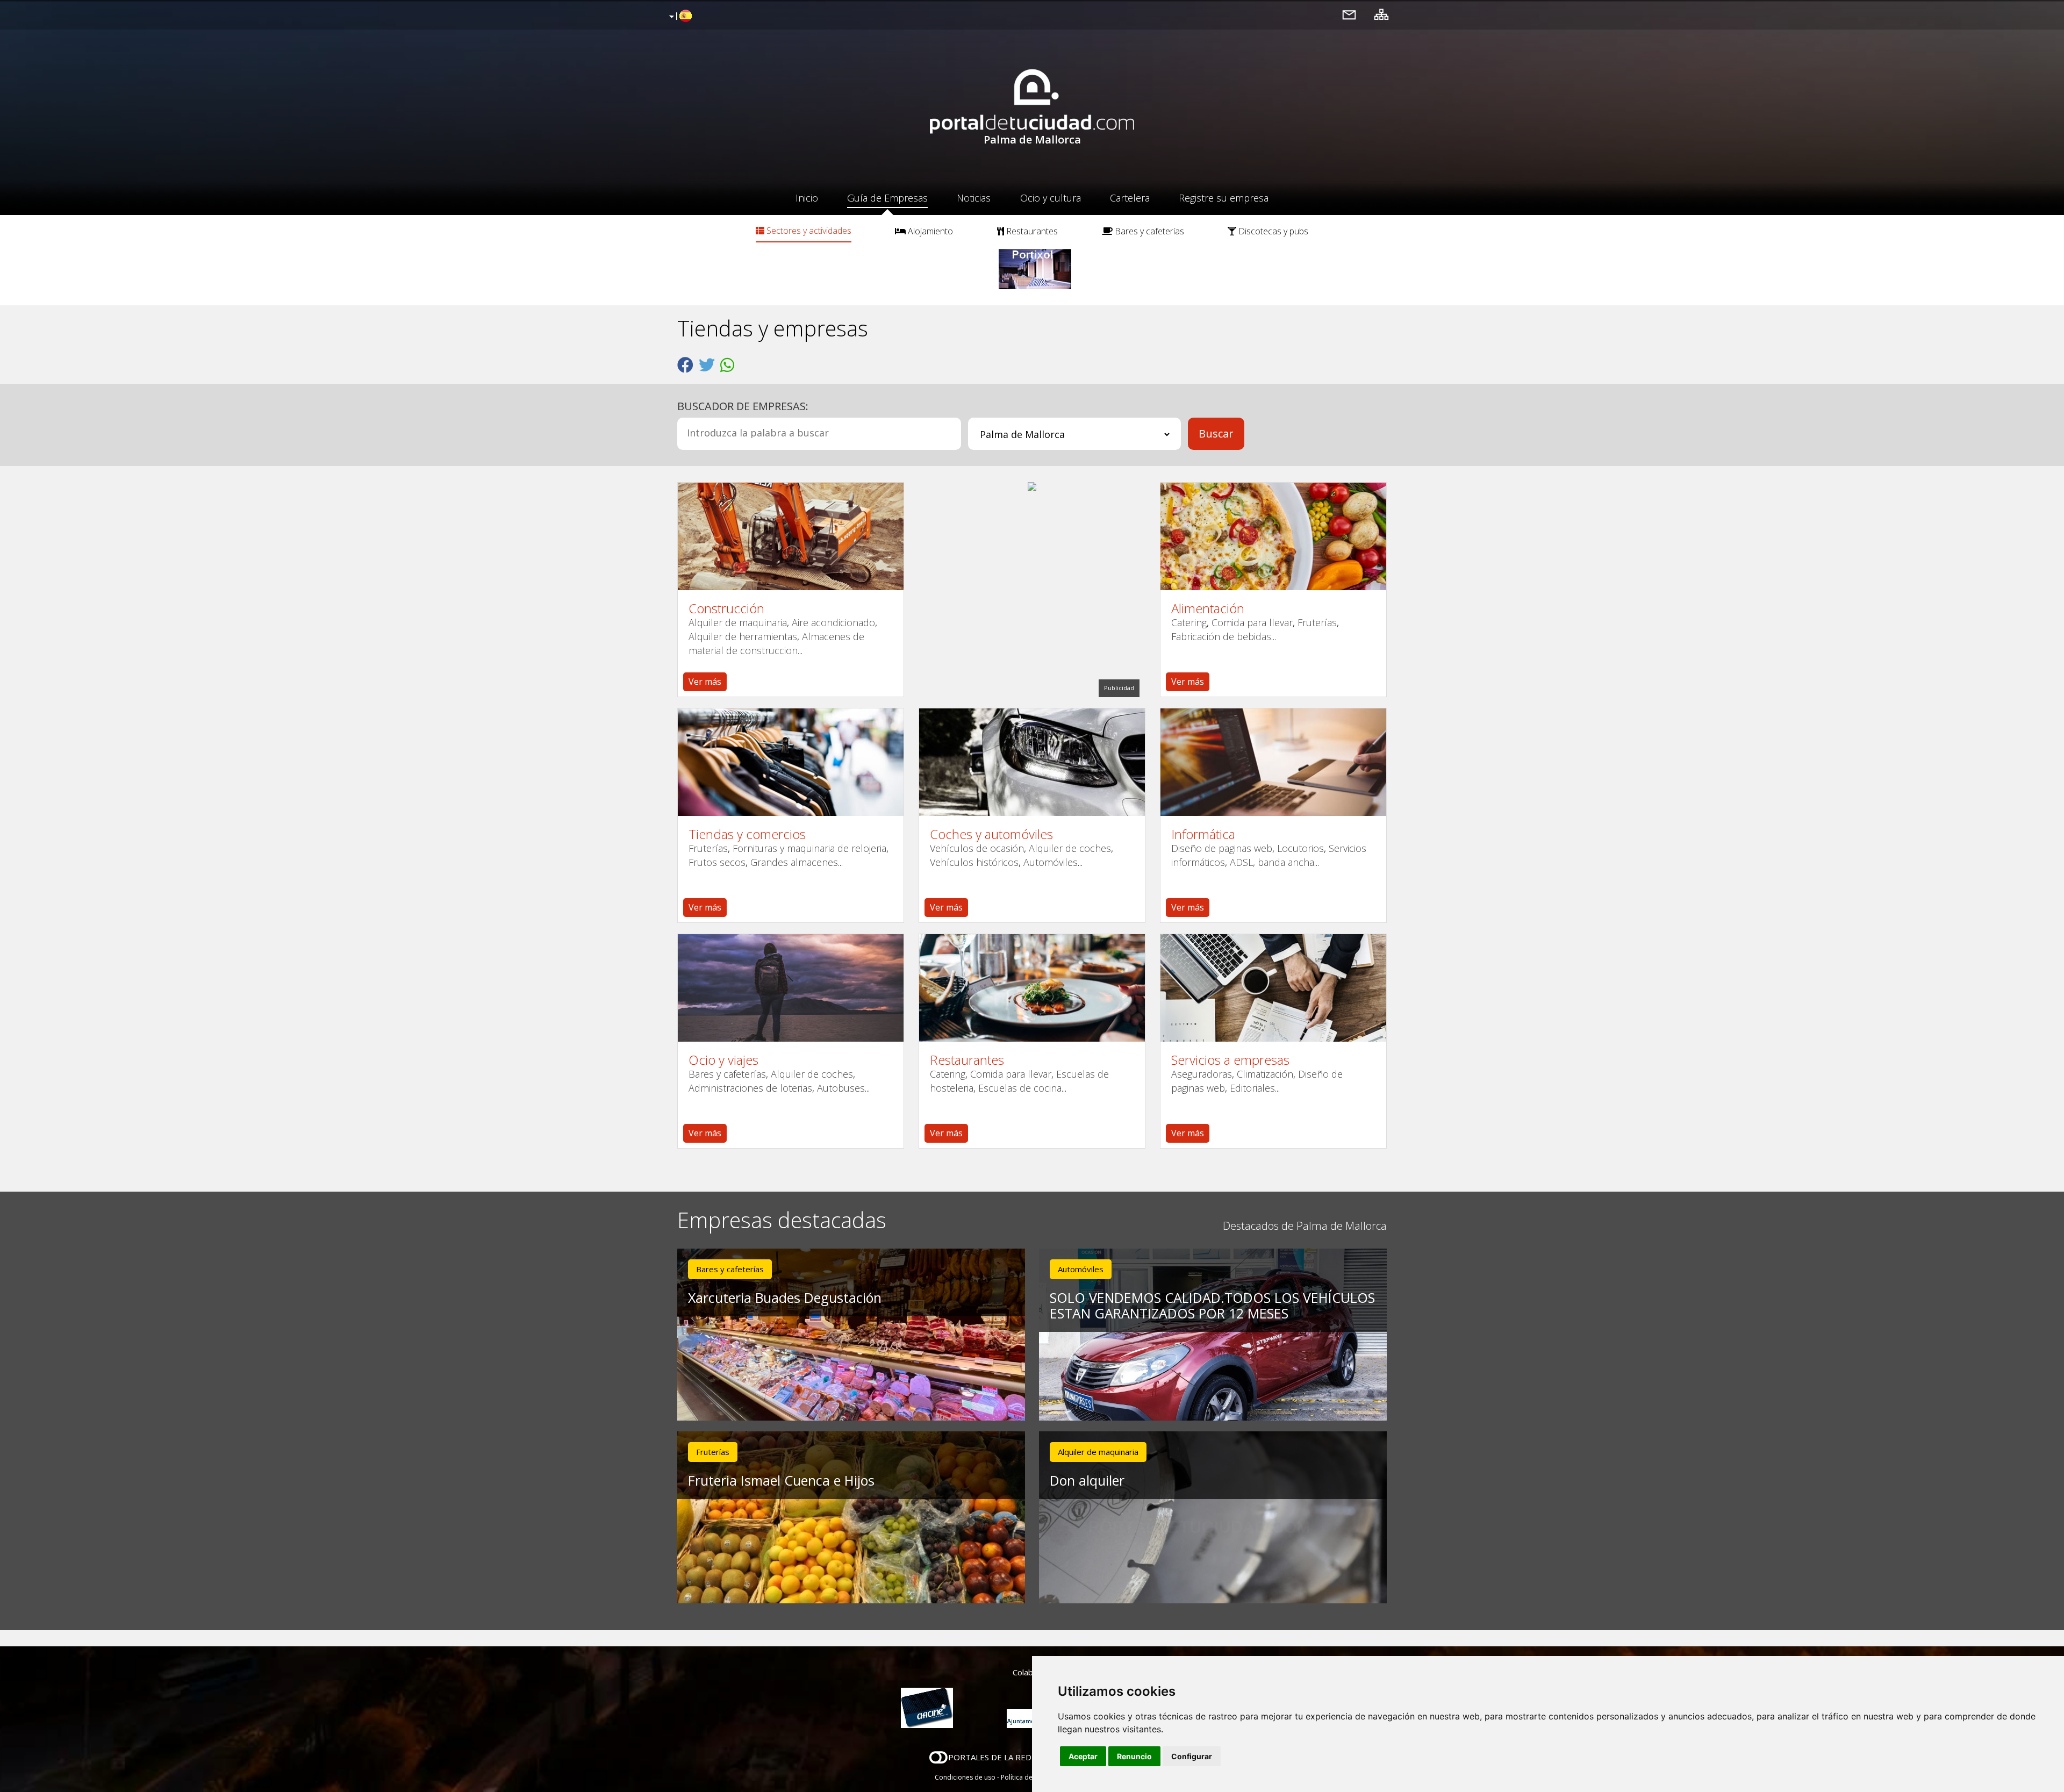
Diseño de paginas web (1222, 848)
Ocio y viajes (723, 1060)
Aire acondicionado (833, 622)
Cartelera (1130, 198)
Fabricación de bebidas (1221, 636)
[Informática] (1273, 762)
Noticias (974, 198)
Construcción (726, 608)
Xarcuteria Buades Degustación (785, 1298)
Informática (1203, 834)
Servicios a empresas (1230, 1060)
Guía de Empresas (887, 198)
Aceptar (1083, 1756)
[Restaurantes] (1032, 988)
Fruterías (1317, 622)
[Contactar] (1349, 14)
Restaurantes (1031, 231)
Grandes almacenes (794, 862)
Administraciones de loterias (750, 1088)
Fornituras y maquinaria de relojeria (809, 848)
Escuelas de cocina (1020, 1088)
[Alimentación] (1273, 536)
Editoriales (1252, 1088)
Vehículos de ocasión (977, 848)
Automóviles (1051, 862)
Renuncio (1134, 1756)
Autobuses (841, 1088)
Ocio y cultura (1051, 198)
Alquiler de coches (1070, 848)
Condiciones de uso (965, 1777)
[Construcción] (791, 536)
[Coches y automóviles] (1032, 762)
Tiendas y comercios (747, 834)
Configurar (1192, 1756)
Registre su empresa (1224, 198)
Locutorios (1300, 848)
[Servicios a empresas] (1273, 988)
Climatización (1265, 1074)
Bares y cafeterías (1148, 231)
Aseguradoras (1202, 1074)
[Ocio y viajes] (791, 988)
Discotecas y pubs (1272, 231)
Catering (1189, 622)
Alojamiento (929, 231)
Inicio (807, 198)
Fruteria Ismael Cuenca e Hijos (781, 1480)
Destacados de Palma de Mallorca (1305, 1226)
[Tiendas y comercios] (791, 762)
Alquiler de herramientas (743, 636)
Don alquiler (1087, 1480)
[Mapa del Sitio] (1381, 14)
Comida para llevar (1252, 622)
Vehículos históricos (974, 862)
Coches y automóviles (991, 834)
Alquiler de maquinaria (738, 622)
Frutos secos (717, 862)
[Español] (679, 17)
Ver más (705, 682)
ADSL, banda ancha (1272, 862)
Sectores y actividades (808, 231)
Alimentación (1208, 608)
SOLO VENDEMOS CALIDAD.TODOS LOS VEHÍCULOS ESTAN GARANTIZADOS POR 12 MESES (1212, 1305)
